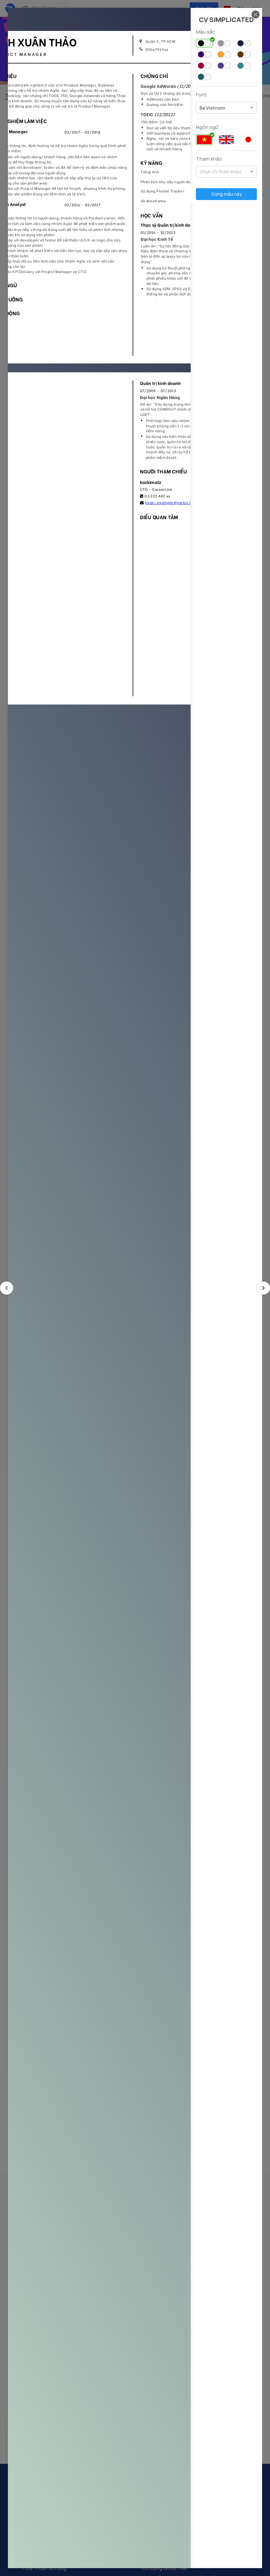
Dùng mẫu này (227, 194)
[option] (212, 108)
